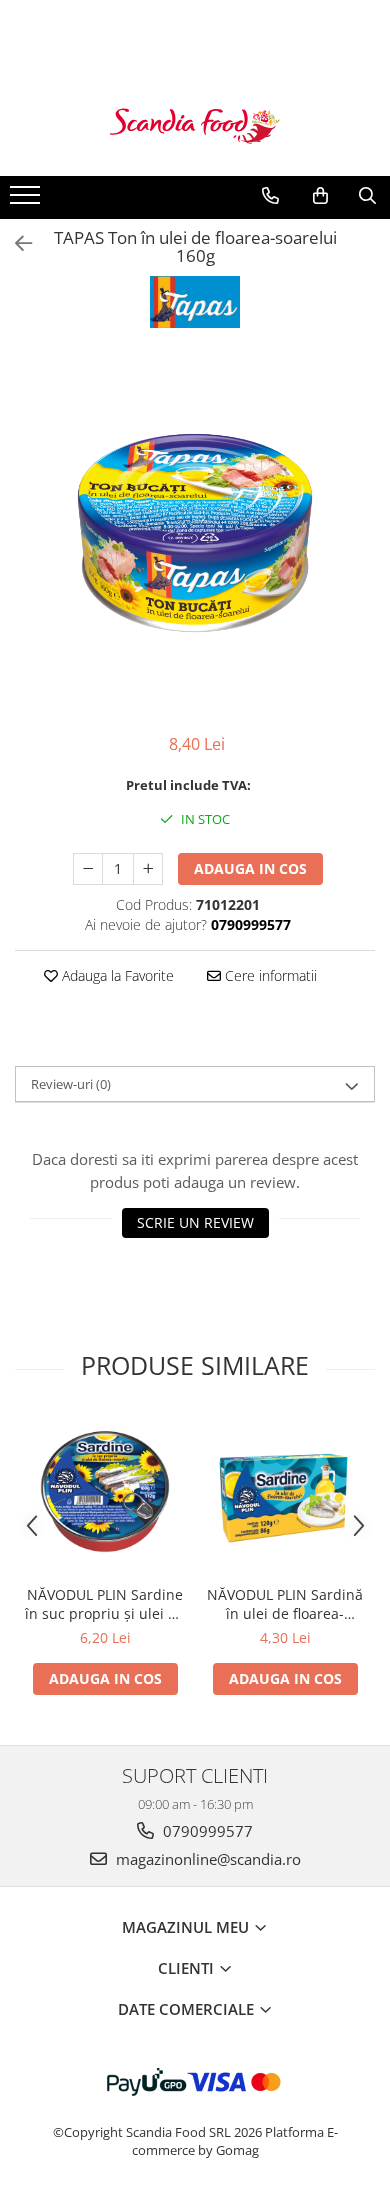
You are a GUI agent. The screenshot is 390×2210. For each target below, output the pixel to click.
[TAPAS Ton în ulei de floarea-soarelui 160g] (195, 533)
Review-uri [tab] (71, 1084)
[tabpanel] (195, 533)
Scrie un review (195, 1222)
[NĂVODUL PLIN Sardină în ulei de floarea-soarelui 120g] (285, 1495)
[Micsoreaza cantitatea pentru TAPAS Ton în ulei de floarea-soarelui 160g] (88, 869)
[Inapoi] (15, 243)
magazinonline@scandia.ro (206, 1859)
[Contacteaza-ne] (270, 196)
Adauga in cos (250, 868)
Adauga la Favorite (116, 975)
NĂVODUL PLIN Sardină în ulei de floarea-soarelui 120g (285, 1604)
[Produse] (27, 201)
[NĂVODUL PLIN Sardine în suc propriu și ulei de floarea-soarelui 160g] (105, 1495)
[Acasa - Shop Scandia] (195, 126)
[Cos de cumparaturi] (320, 196)
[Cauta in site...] (367, 196)
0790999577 (206, 1831)
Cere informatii (269, 975)
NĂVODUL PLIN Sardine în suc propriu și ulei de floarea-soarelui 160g (105, 1604)
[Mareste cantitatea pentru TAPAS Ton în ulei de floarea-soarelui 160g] (148, 869)
